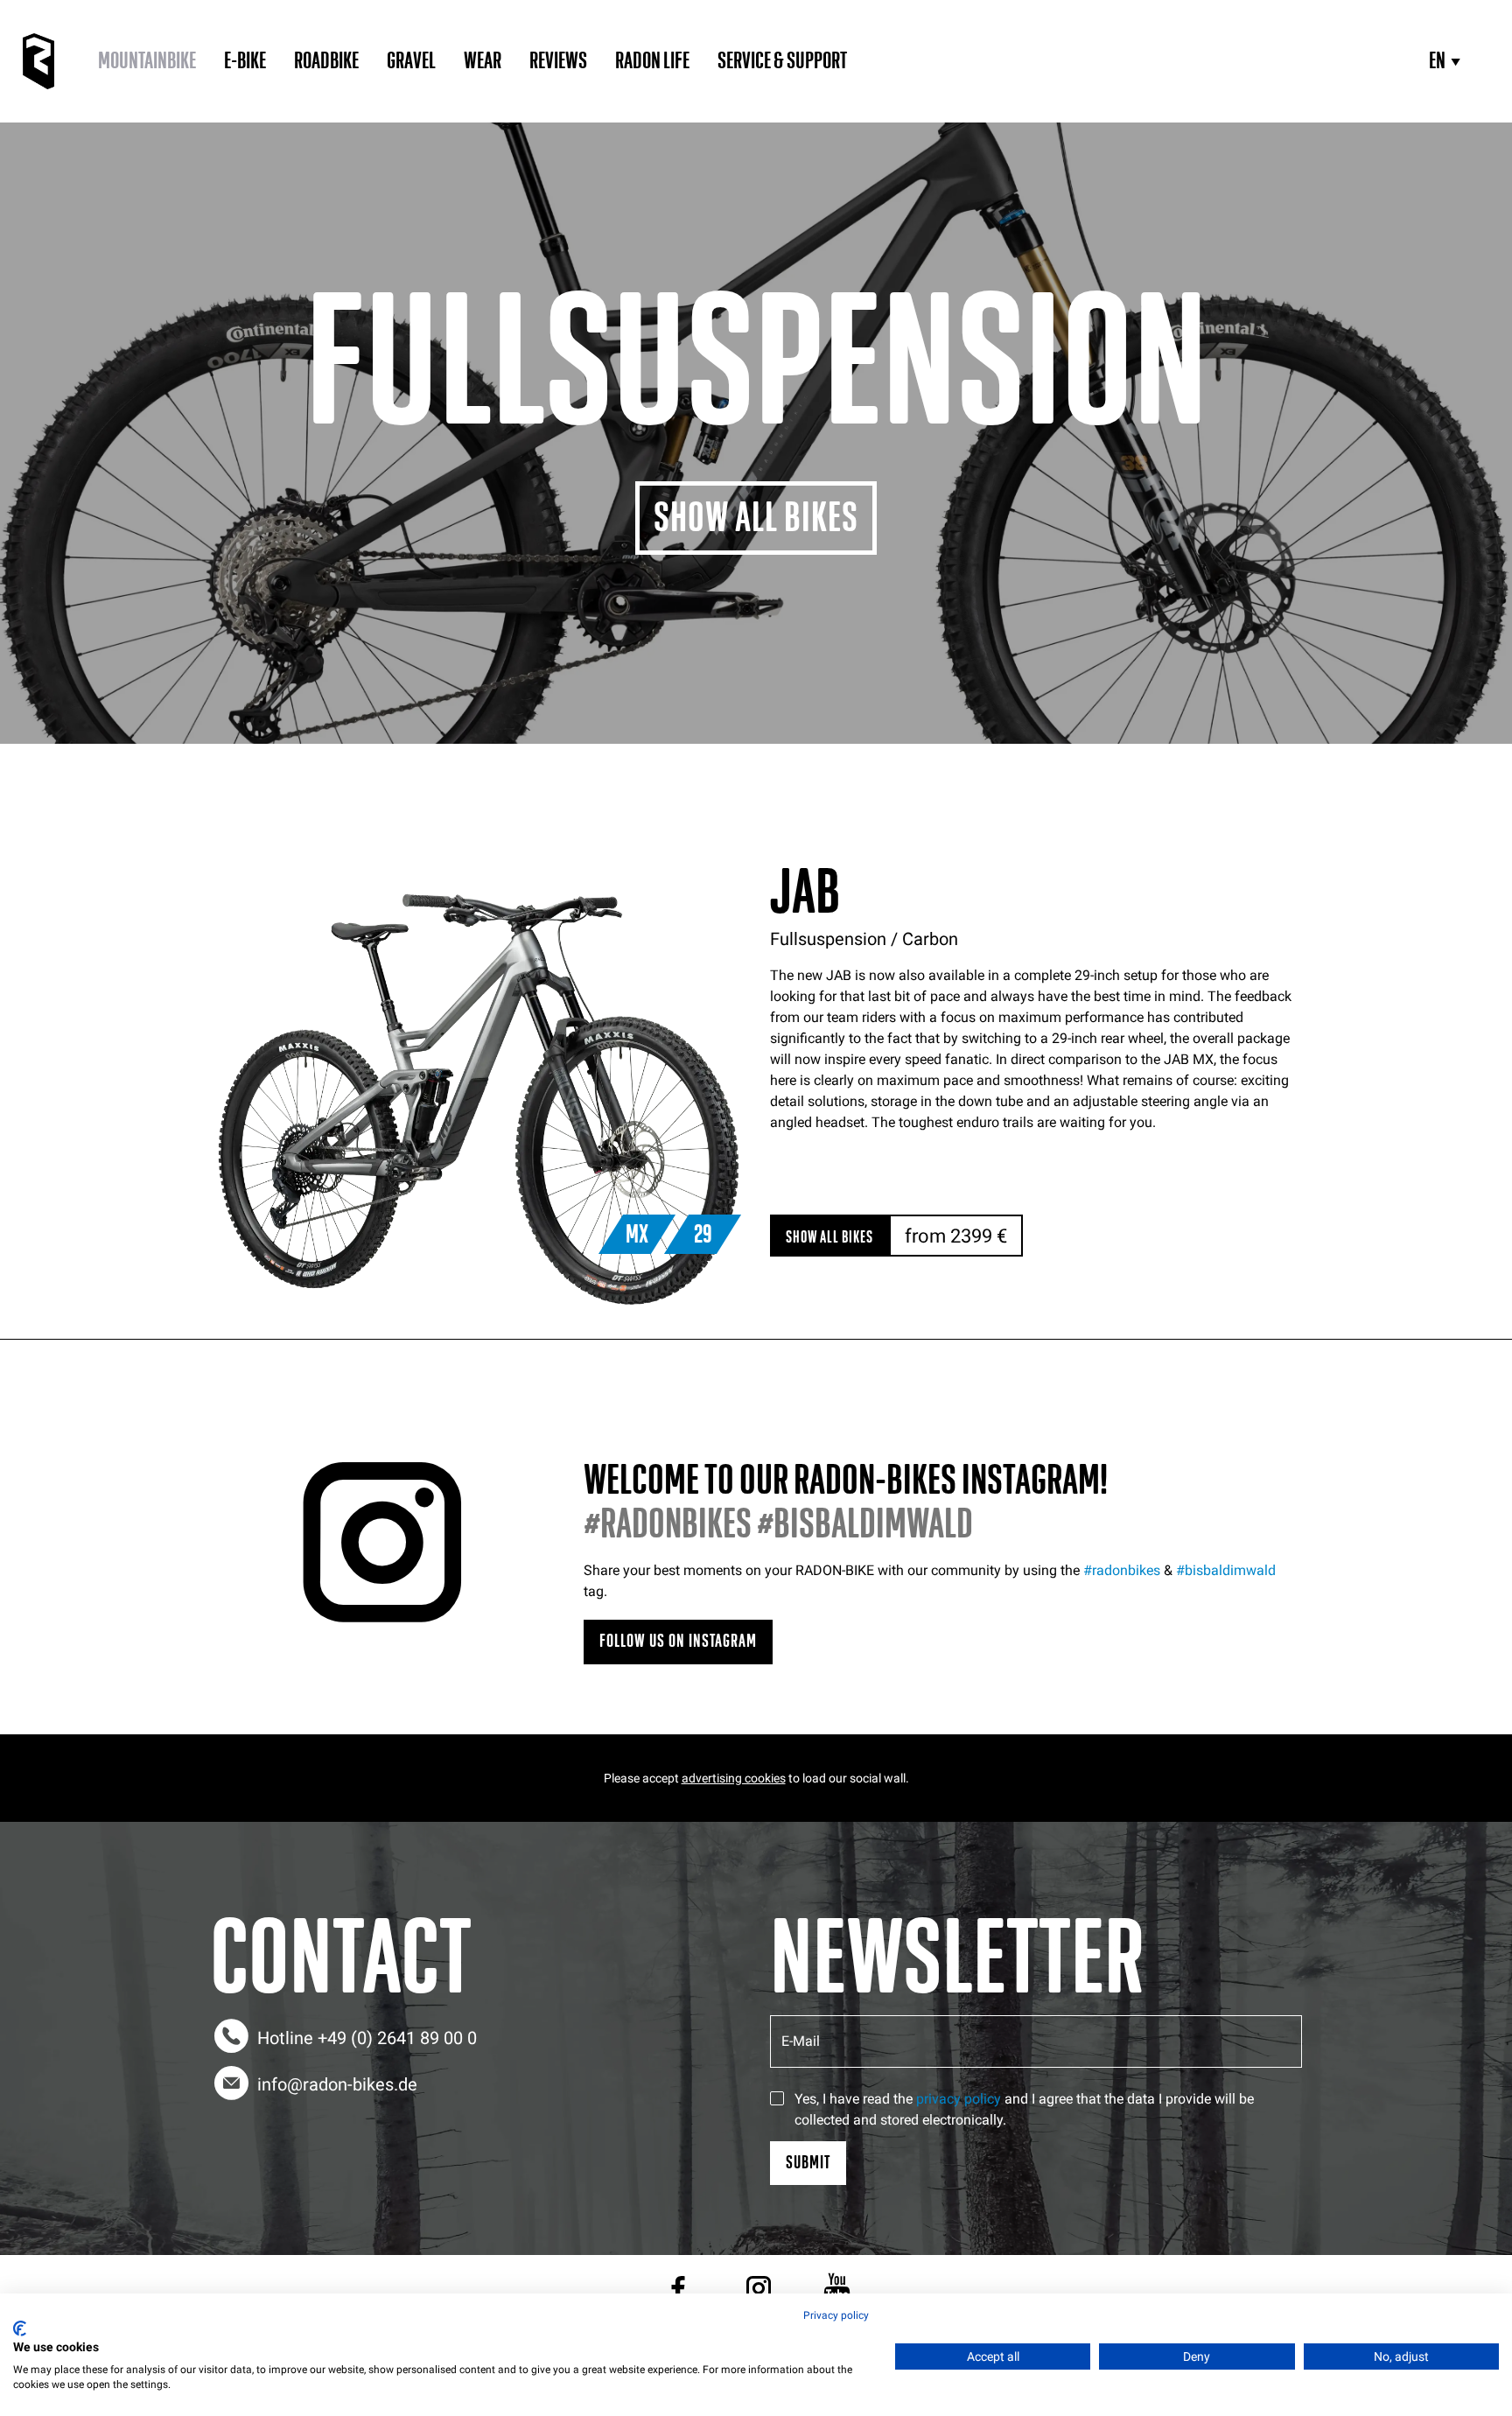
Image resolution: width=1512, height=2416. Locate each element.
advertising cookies (734, 1778)
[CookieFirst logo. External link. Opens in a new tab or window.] (20, 2328)
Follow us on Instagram (678, 1641)
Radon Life (652, 61)
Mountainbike (147, 61)
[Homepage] (38, 61)
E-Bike (245, 61)
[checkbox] (777, 2098)
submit (808, 2163)
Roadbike (326, 61)
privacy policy (959, 2099)
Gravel (411, 61)
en (1437, 61)
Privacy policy (836, 2315)
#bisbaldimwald (1226, 1570)
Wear (483, 61)
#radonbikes (1122, 1570)
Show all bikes (756, 518)
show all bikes (829, 1237)
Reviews (558, 61)
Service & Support (782, 61)
